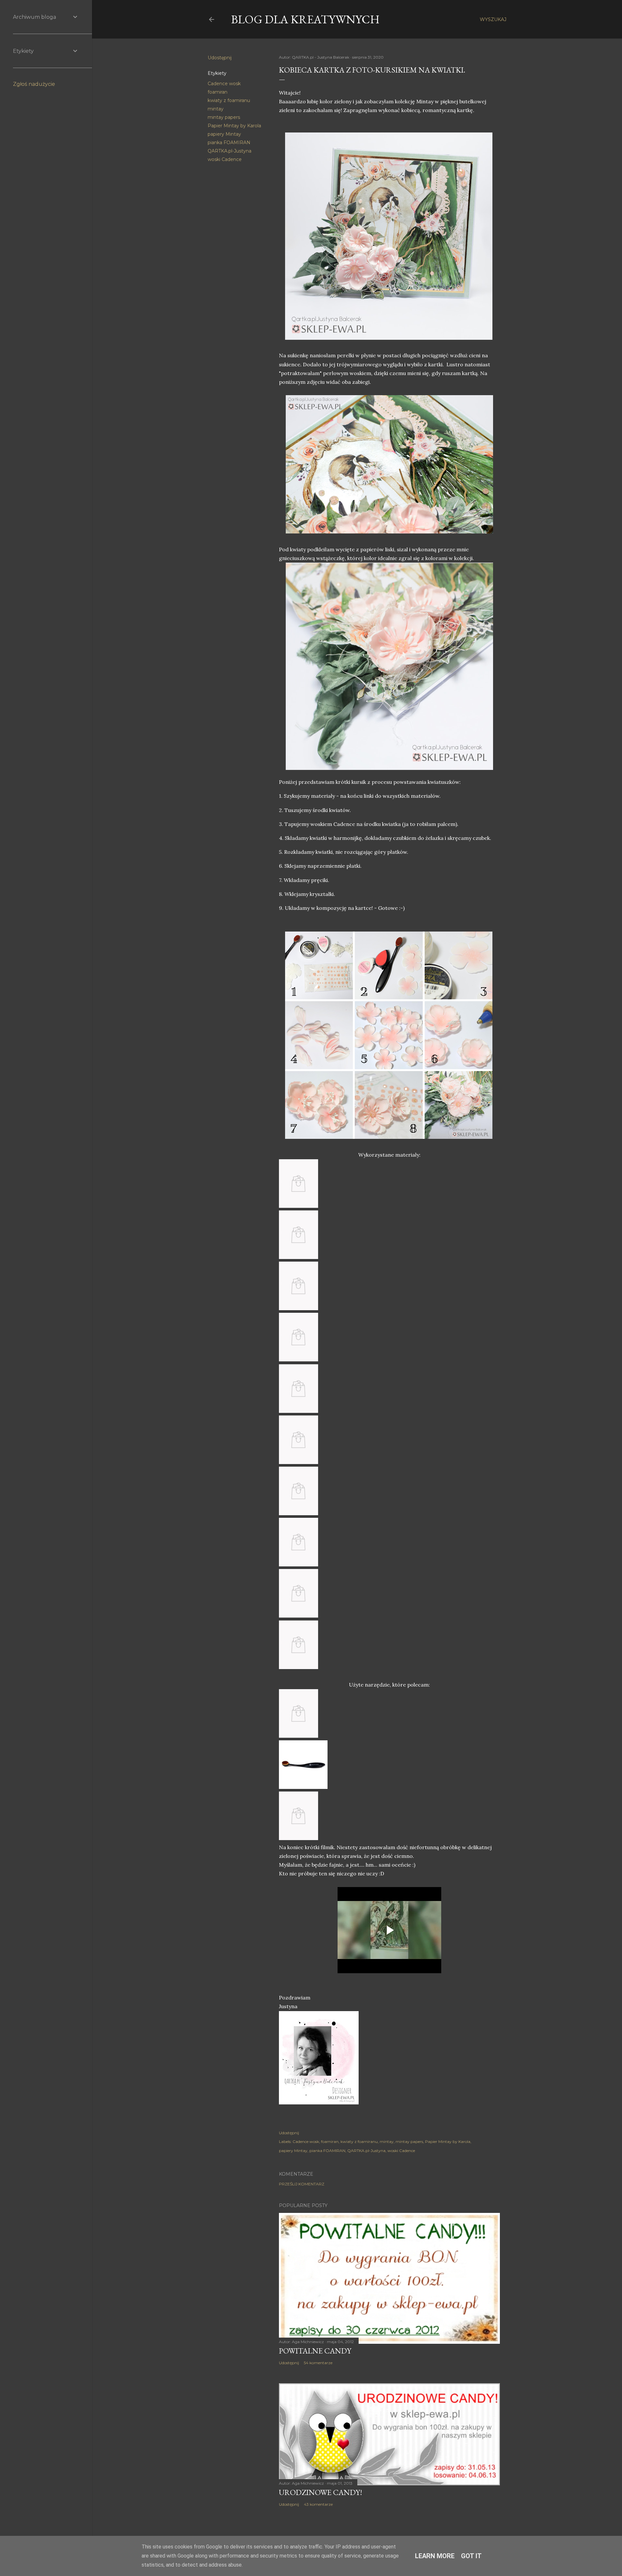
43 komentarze (318, 2504)
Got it (471, 2556)
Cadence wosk (224, 84)
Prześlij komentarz (302, 2184)
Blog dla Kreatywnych (305, 19)
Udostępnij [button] (220, 58)
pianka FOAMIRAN (229, 143)
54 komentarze (318, 2363)
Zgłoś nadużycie (34, 84)
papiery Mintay (224, 134)
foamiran (218, 92)
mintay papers (224, 117)
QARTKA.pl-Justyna (230, 151)
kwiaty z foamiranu (229, 100)
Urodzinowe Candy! (321, 2492)
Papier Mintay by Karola (234, 126)
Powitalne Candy (315, 2351)
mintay (216, 109)
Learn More (435, 2556)
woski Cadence (225, 159)
